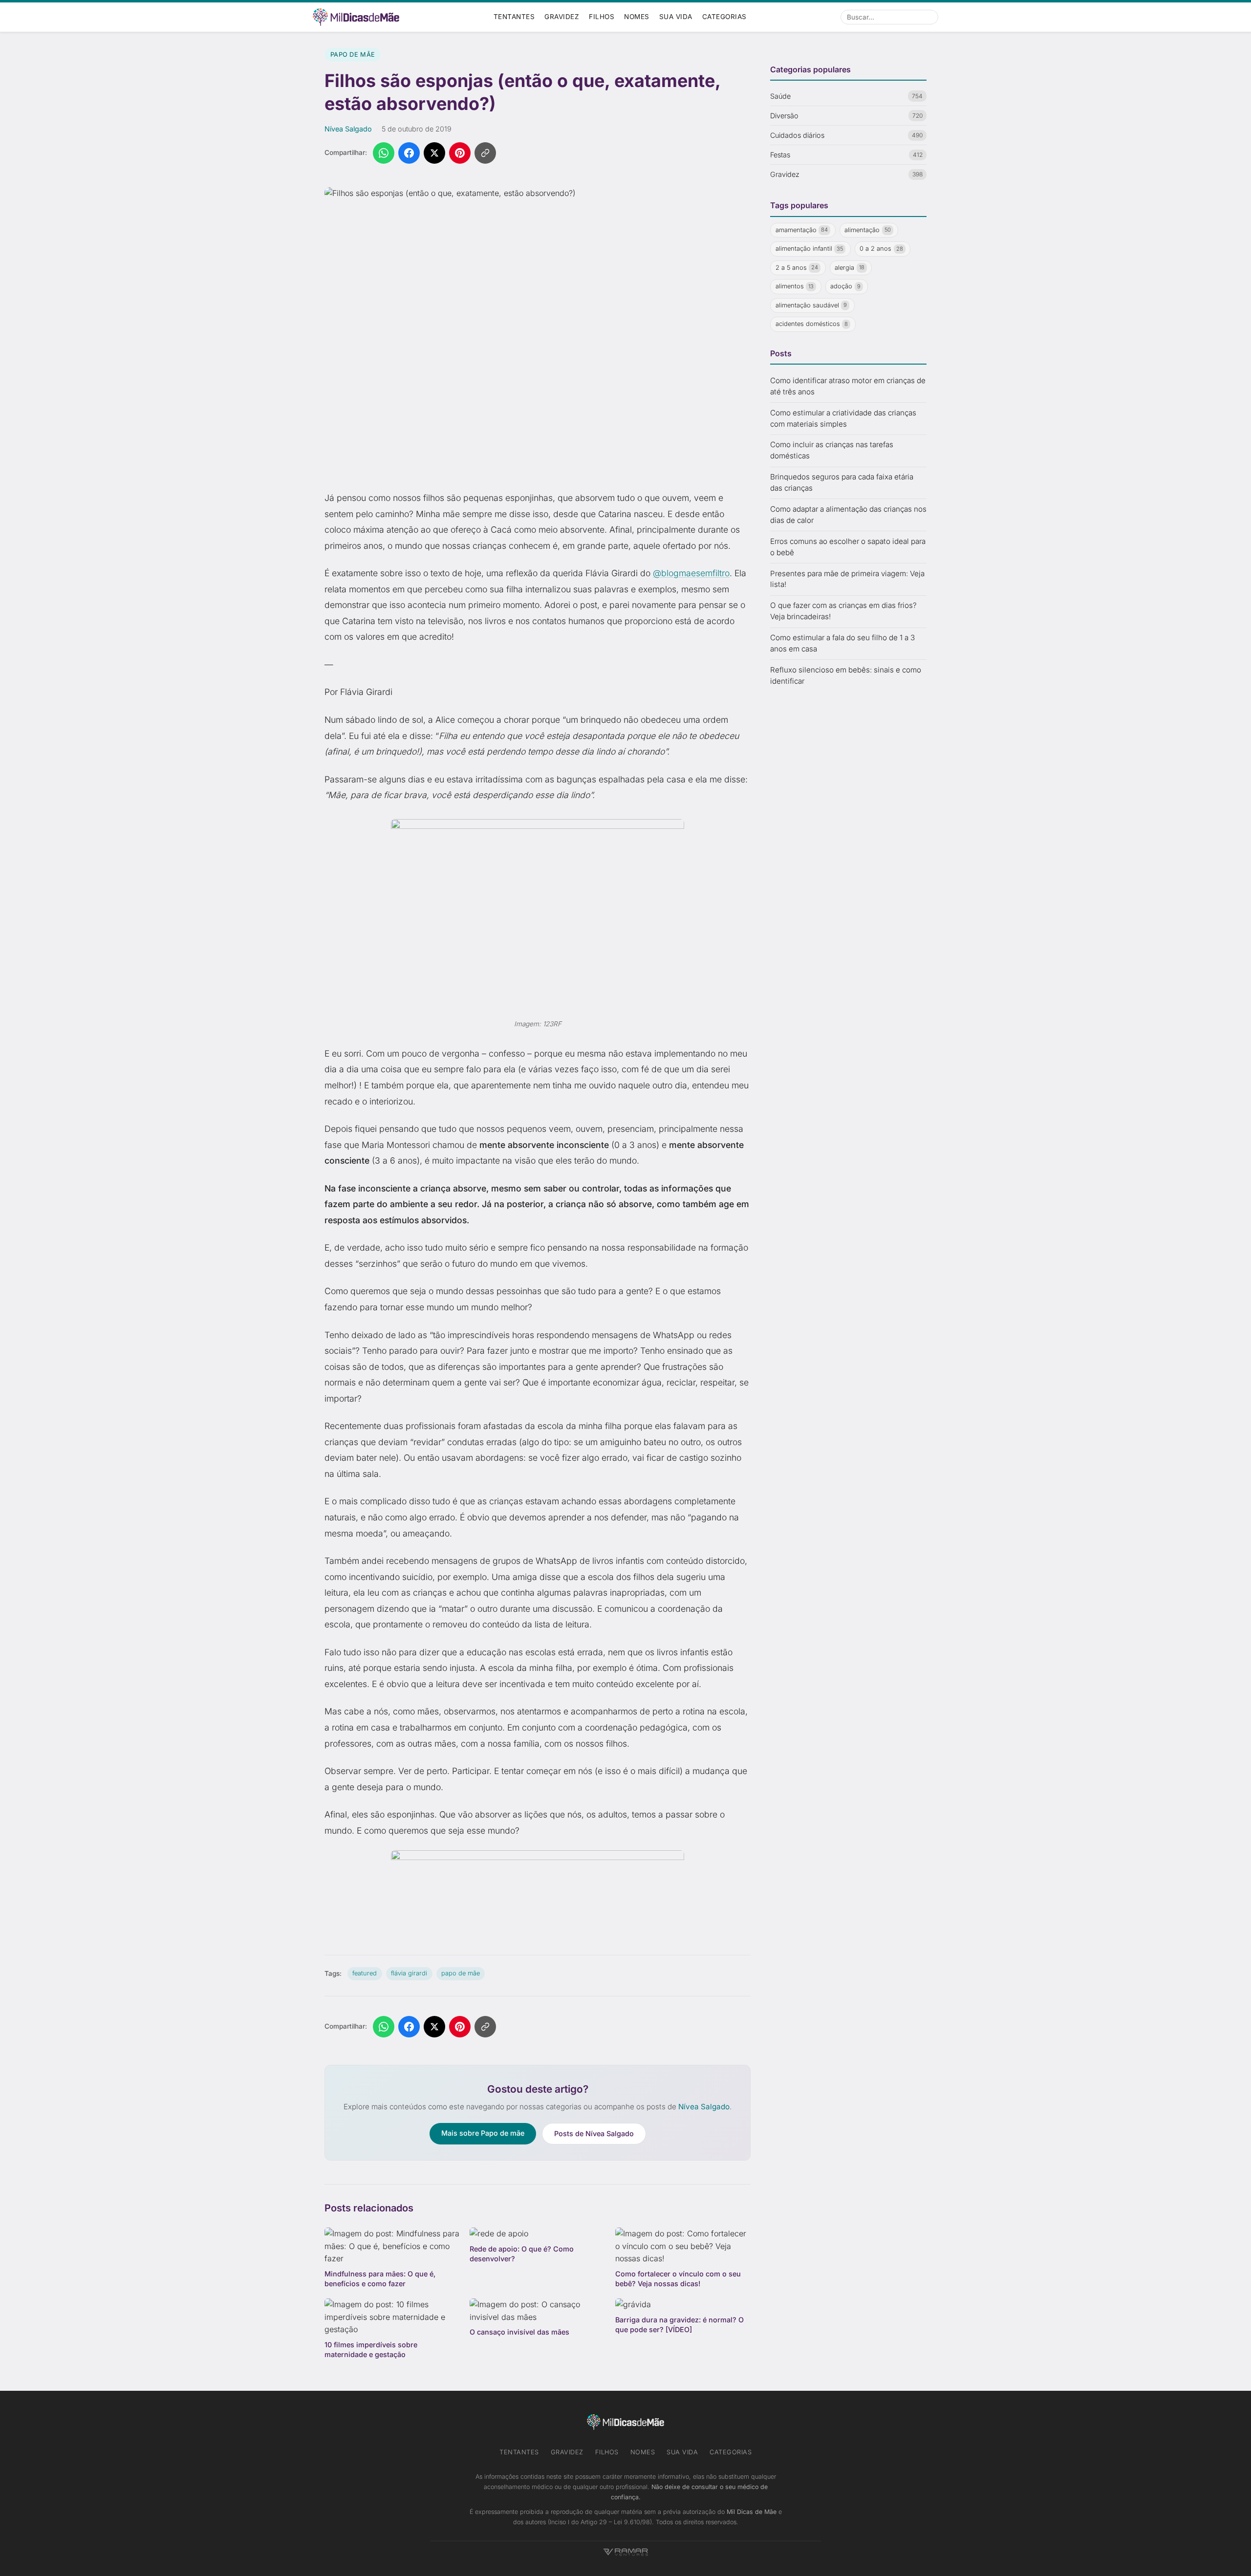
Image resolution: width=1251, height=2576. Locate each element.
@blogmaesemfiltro (691, 573)
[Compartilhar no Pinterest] (460, 153)
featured (365, 1973)
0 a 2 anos (881, 249)
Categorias (724, 17)
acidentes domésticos (812, 324)
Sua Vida (676, 17)
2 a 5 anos (797, 268)
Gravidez (562, 17)
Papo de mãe (353, 54)
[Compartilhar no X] (434, 153)
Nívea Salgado (348, 129)
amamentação (802, 230)
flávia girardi (409, 1973)
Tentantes (514, 17)
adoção (845, 287)
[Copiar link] (485, 153)
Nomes (637, 17)
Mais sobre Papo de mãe (483, 2133)
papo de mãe (461, 1973)
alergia (850, 268)
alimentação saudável (811, 305)
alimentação (868, 230)
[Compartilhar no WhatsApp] (384, 153)
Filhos (602, 17)
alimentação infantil (809, 249)
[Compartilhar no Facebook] (409, 153)
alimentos (795, 287)
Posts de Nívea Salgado (594, 2133)
